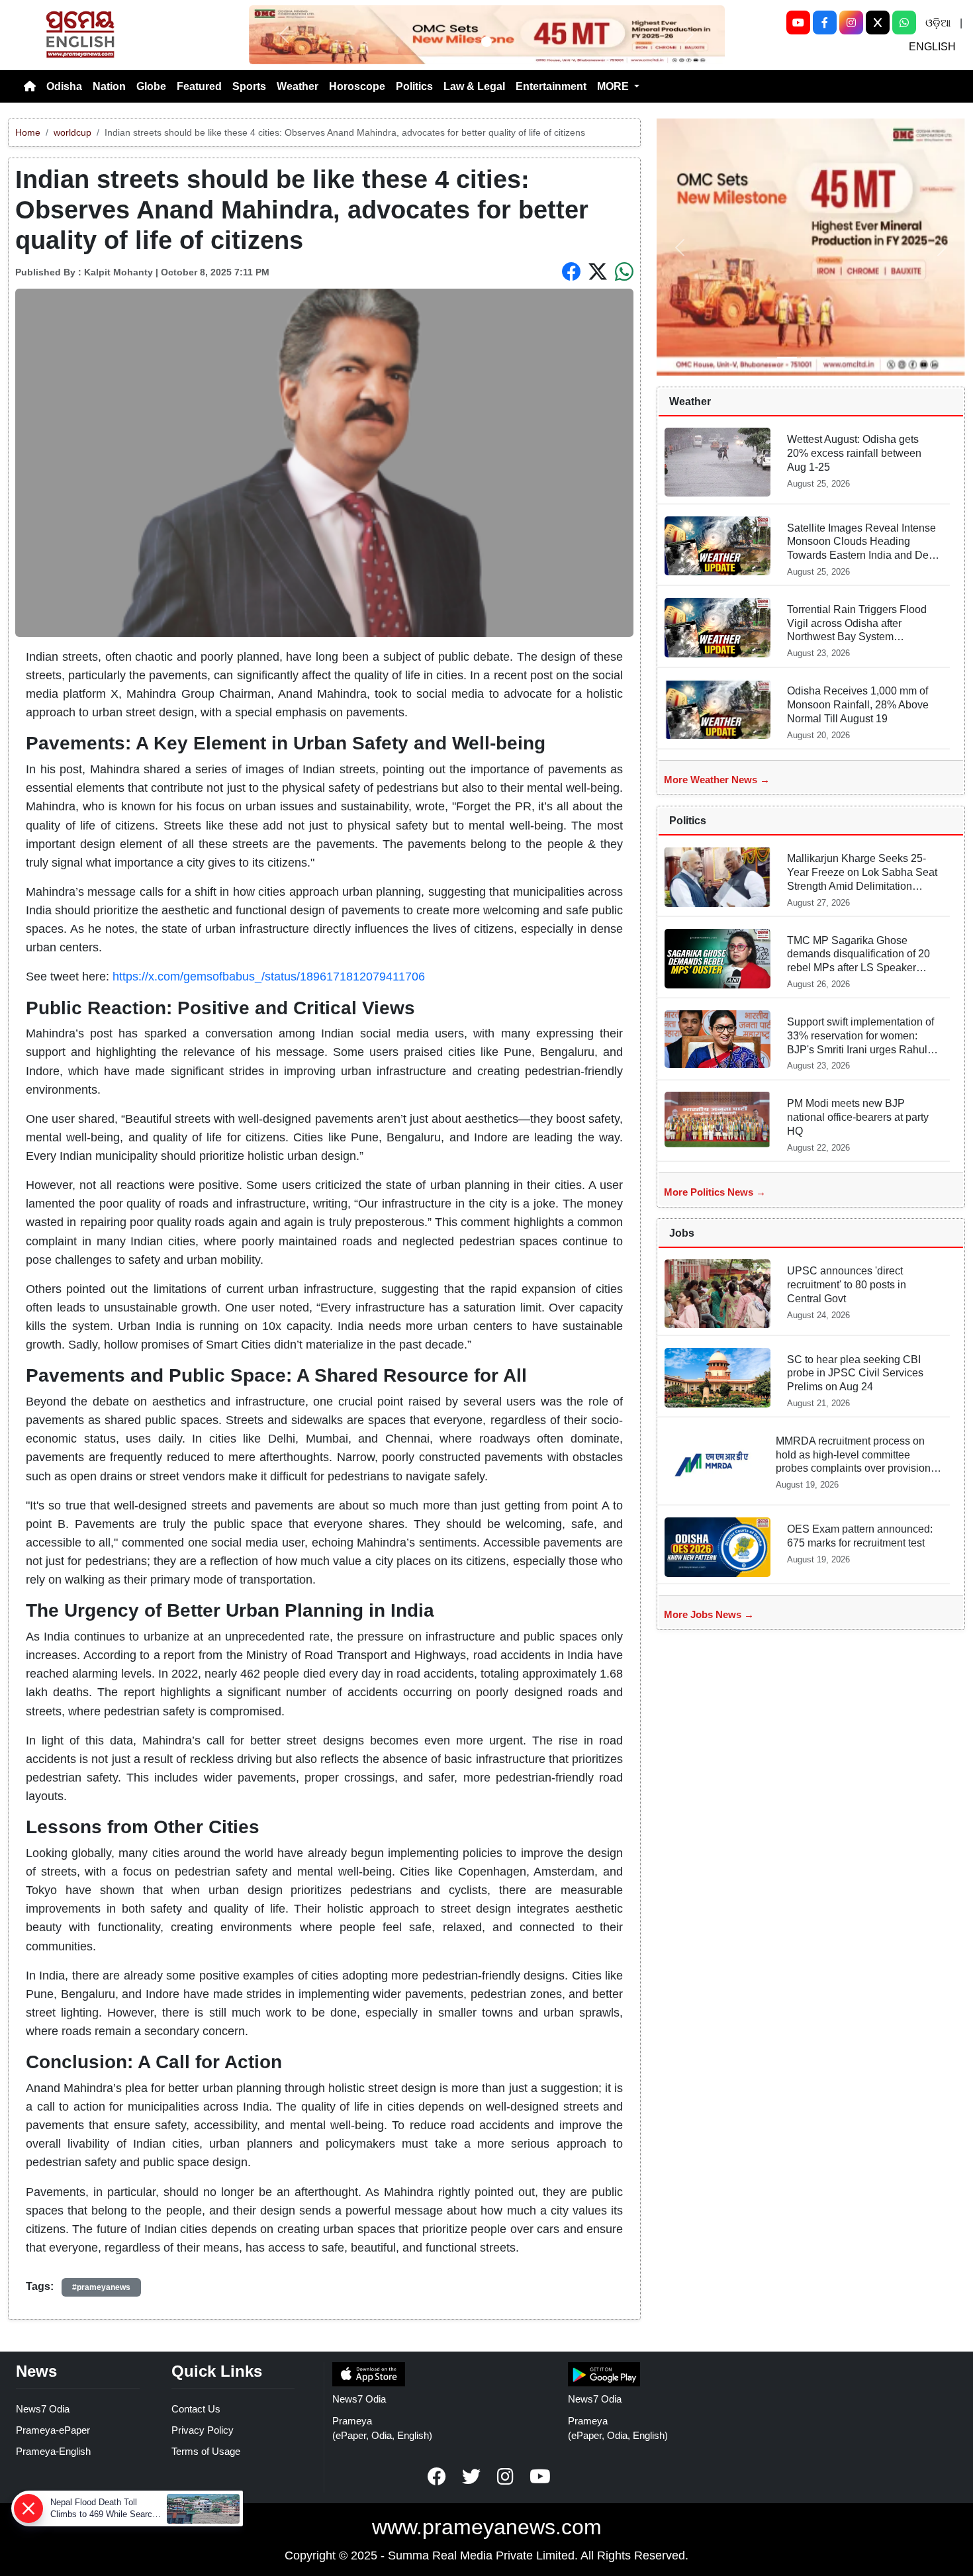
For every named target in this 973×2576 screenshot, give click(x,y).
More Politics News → (715, 1192)
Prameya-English (53, 2451)
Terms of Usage (206, 2451)
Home (28, 132)
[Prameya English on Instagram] (506, 2477)
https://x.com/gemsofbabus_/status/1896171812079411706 (269, 977)
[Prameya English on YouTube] (540, 2477)
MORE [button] (614, 86)
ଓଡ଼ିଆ (938, 23)
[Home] (30, 87)
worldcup (72, 132)
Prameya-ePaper (53, 2430)
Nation (109, 86)
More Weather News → (717, 780)
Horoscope (357, 86)
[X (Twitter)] (878, 23)
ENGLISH (932, 47)
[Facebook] (825, 23)
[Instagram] (851, 23)
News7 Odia (43, 2409)
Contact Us (196, 2409)
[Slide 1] (486, 42)
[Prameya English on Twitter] (471, 2477)
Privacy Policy (203, 2430)
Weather (298, 86)
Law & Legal (474, 86)
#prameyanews (101, 2287)
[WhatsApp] (904, 23)
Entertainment (551, 86)
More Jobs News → (709, 1614)
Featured (199, 86)
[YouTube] (798, 23)
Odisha (64, 86)
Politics (414, 86)
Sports (249, 86)
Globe (151, 86)
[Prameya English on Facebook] (437, 2477)
